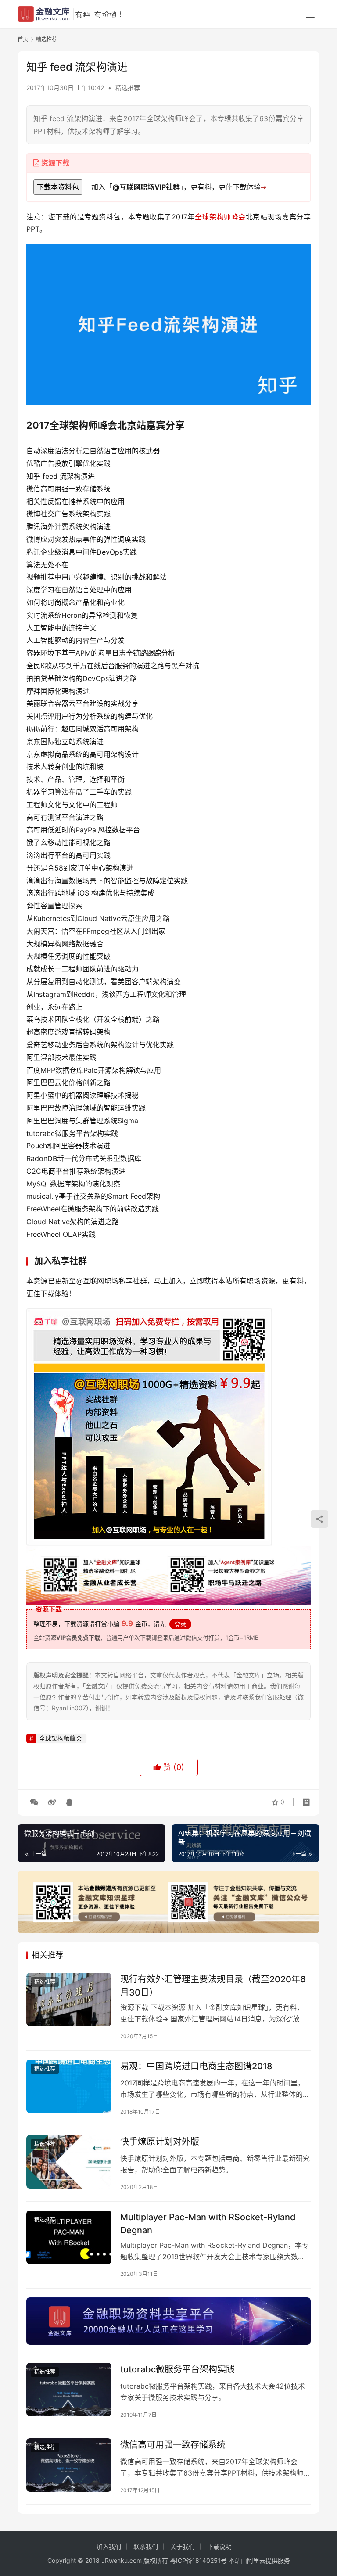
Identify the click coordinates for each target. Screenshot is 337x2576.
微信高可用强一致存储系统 (173, 2445)
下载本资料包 (58, 187)
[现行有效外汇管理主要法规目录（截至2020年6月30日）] (69, 1999)
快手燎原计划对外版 (160, 2142)
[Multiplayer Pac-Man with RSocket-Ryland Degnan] (69, 2237)
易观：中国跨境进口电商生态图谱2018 (196, 2066)
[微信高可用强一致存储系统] (69, 2465)
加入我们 (109, 2546)
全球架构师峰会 (220, 217)
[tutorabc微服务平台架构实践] (69, 2389)
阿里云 (256, 2560)
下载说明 (219, 2546)
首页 (23, 39)
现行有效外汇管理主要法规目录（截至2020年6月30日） (213, 1986)
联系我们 (146, 2546)
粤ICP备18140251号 (198, 2560)
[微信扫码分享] (34, 1802)
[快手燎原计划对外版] (69, 2162)
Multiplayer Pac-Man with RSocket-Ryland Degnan (208, 2223)
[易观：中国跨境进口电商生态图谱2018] (69, 2086)
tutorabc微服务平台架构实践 (177, 2369)
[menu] (310, 14)
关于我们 (183, 2546)
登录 (180, 1624)
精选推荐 (128, 88)
